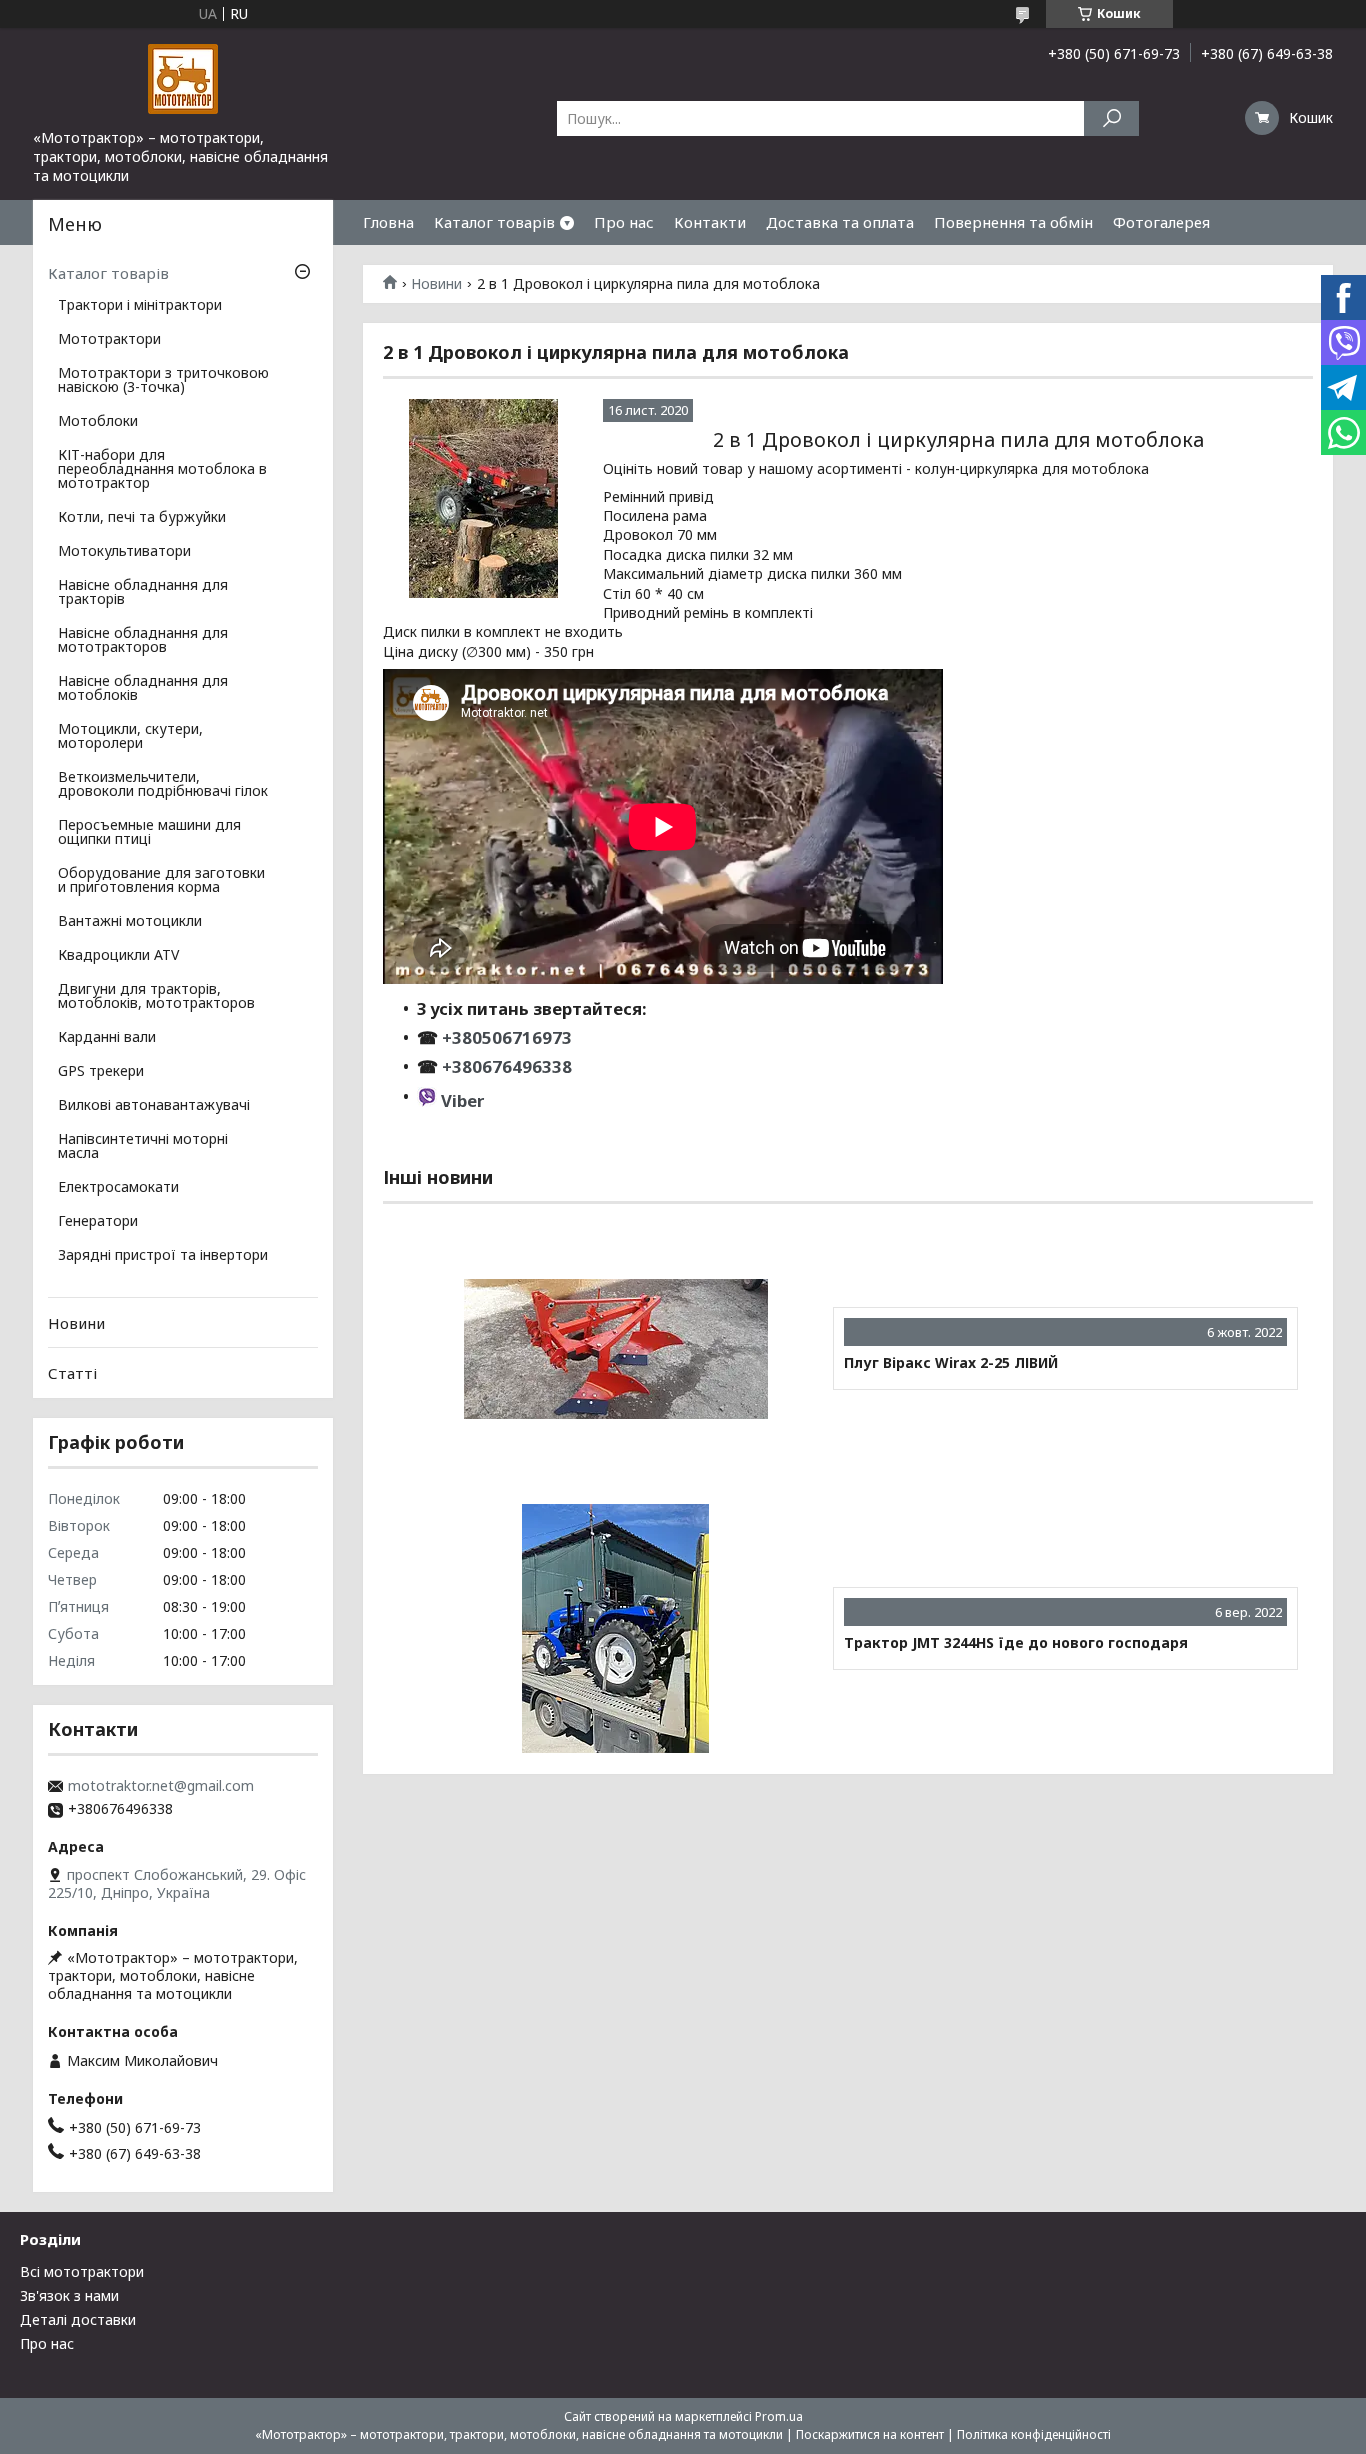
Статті (72, 1373)
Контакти (710, 222)
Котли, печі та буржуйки (142, 518)
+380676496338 (507, 1066)
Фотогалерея (1161, 222)
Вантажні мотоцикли (130, 922)
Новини (436, 284)
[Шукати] (1111, 118)
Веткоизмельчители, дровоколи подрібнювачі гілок (163, 785)
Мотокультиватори (124, 552)
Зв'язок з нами (69, 2295)
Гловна (388, 222)
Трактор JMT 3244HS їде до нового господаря (1016, 1643)
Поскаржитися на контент (870, 2434)
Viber (462, 1100)
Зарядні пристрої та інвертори (163, 1256)
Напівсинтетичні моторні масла (143, 1147)
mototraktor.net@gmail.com (161, 1786)
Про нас (624, 222)
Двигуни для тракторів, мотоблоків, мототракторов (156, 997)
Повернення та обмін (1013, 222)
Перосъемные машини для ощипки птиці (149, 833)
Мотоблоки (98, 422)
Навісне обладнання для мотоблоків (143, 689)
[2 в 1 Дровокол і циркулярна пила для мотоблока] (483, 499)
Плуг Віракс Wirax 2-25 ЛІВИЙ (951, 1363)
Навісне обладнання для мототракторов (143, 641)
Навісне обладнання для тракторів (143, 593)
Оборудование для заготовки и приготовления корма (161, 881)
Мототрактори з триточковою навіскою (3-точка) (163, 381)
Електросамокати (118, 1188)
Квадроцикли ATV (118, 956)
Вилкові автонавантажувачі (154, 1106)
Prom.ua (779, 2416)
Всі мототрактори (82, 2271)
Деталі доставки (78, 2319)
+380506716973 (505, 1037)
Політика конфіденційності (1034, 2434)
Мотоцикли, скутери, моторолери (130, 737)
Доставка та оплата (840, 222)
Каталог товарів (494, 222)
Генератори (98, 1222)
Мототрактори (109, 340)
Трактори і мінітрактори (140, 306)
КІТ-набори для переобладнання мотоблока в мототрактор (162, 470)
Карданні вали (107, 1038)
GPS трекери (101, 1072)
